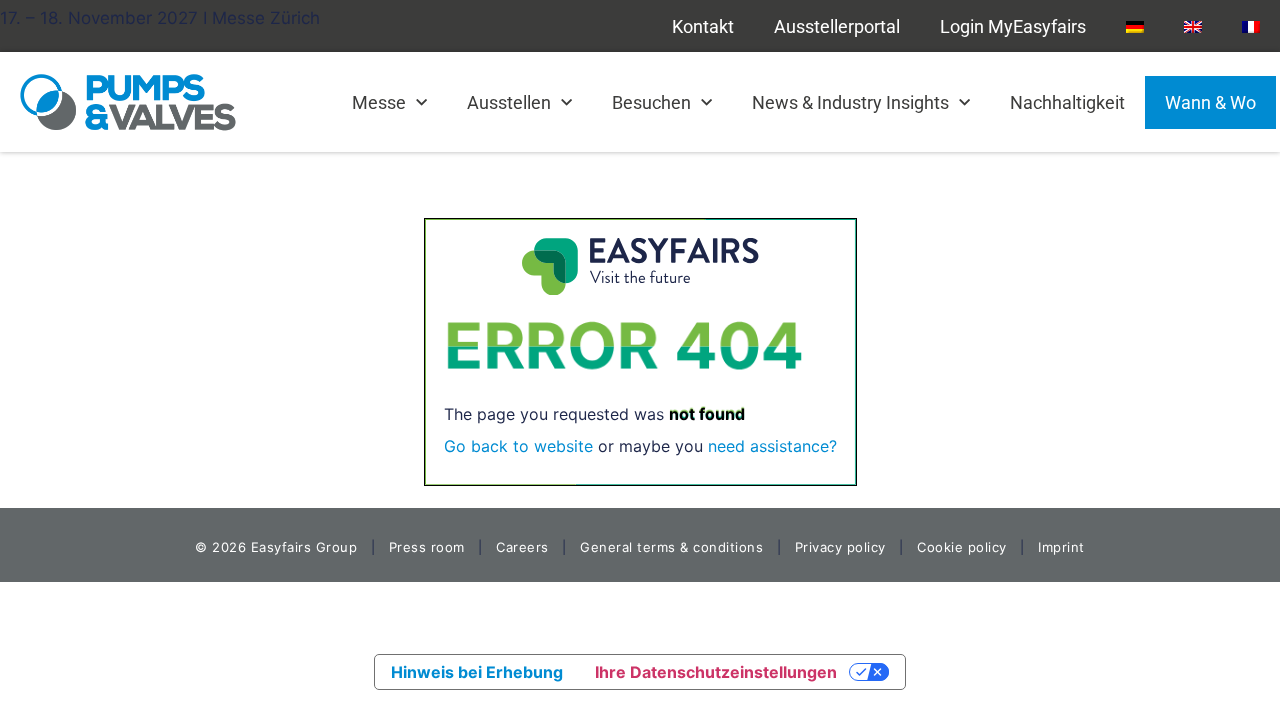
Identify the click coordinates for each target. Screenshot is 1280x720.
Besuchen (651, 102)
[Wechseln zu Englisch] (1193, 26)
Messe (379, 102)
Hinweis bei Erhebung (477, 672)
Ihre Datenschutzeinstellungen (716, 672)
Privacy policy (840, 547)
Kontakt (703, 26)
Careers (522, 547)
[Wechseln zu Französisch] (1251, 26)
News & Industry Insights (850, 102)
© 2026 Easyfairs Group (276, 547)
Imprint (1061, 547)
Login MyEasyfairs (1013, 26)
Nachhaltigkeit (1067, 102)
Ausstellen (509, 102)
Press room (424, 547)
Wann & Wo (1210, 102)
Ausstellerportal (837, 26)
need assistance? (772, 446)
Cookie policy (962, 547)
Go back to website (518, 446)
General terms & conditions (671, 547)
